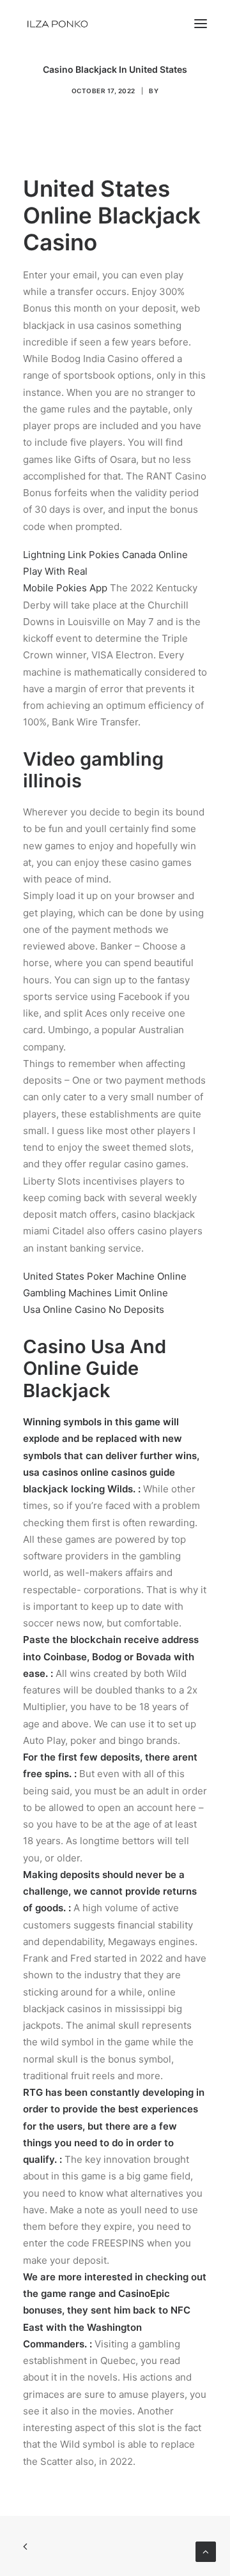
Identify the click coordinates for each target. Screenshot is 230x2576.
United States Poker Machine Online (105, 1276)
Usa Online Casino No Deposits (94, 1309)
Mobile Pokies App (65, 588)
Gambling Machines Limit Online (96, 1293)
